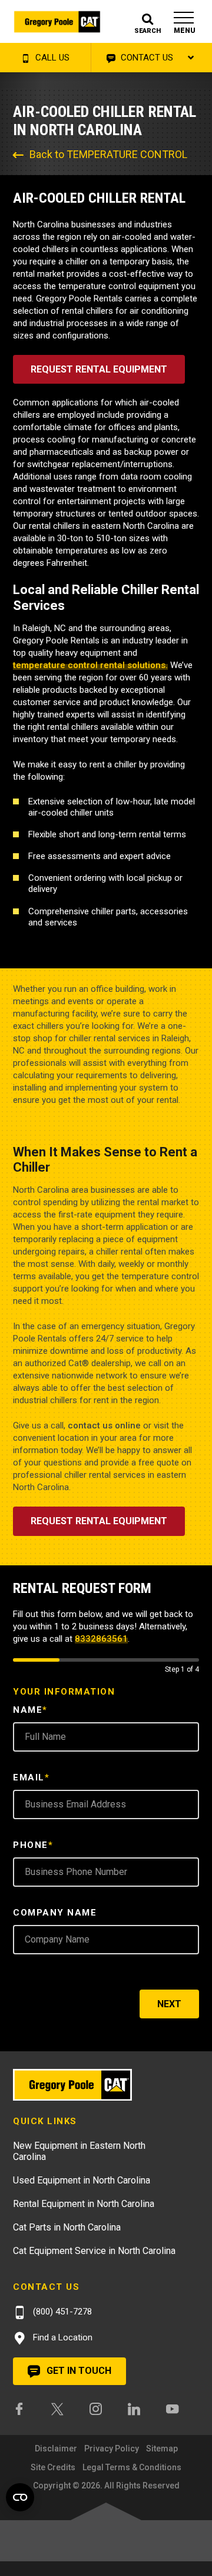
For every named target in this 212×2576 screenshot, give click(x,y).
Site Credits (53, 2467)
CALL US (51, 58)
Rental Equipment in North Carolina (84, 2204)
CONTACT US (146, 58)
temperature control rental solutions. (90, 665)
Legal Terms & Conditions (132, 2467)
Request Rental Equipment (99, 369)
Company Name (55, 1913)
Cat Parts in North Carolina (67, 2227)
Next (169, 2004)
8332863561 (101, 1639)
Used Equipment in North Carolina (82, 2180)
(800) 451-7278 (61, 2312)
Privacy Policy (112, 2448)
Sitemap (162, 2448)
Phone (33, 1845)
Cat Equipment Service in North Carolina (94, 2251)
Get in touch (78, 2371)
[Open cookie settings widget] (20, 2497)
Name (30, 1710)
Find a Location (62, 2337)
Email (31, 1777)
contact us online (104, 1425)
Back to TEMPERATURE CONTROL (108, 154)
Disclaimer (56, 2448)
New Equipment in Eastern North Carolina (79, 2151)
